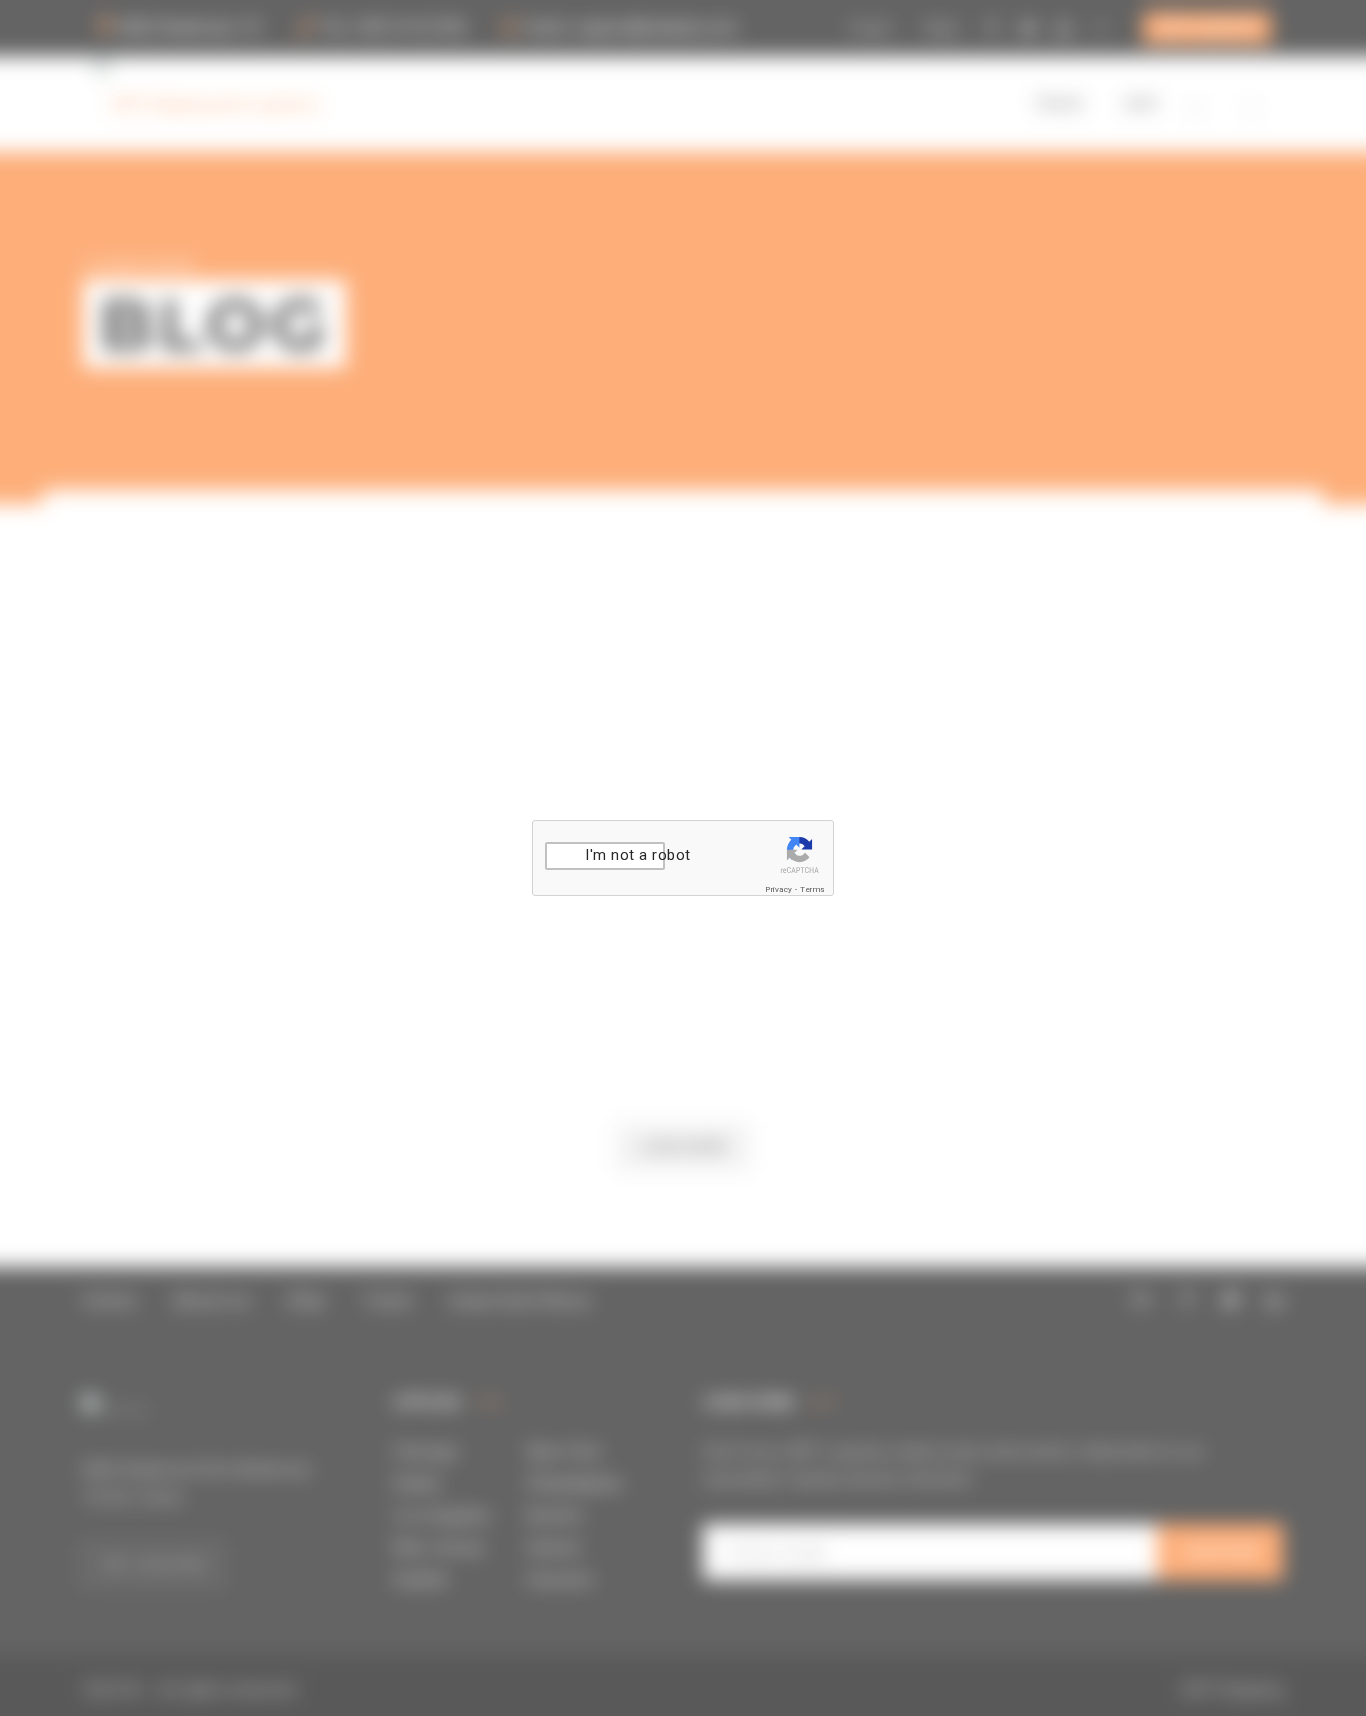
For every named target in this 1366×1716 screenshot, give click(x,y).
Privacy (779, 889)
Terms (812, 889)
